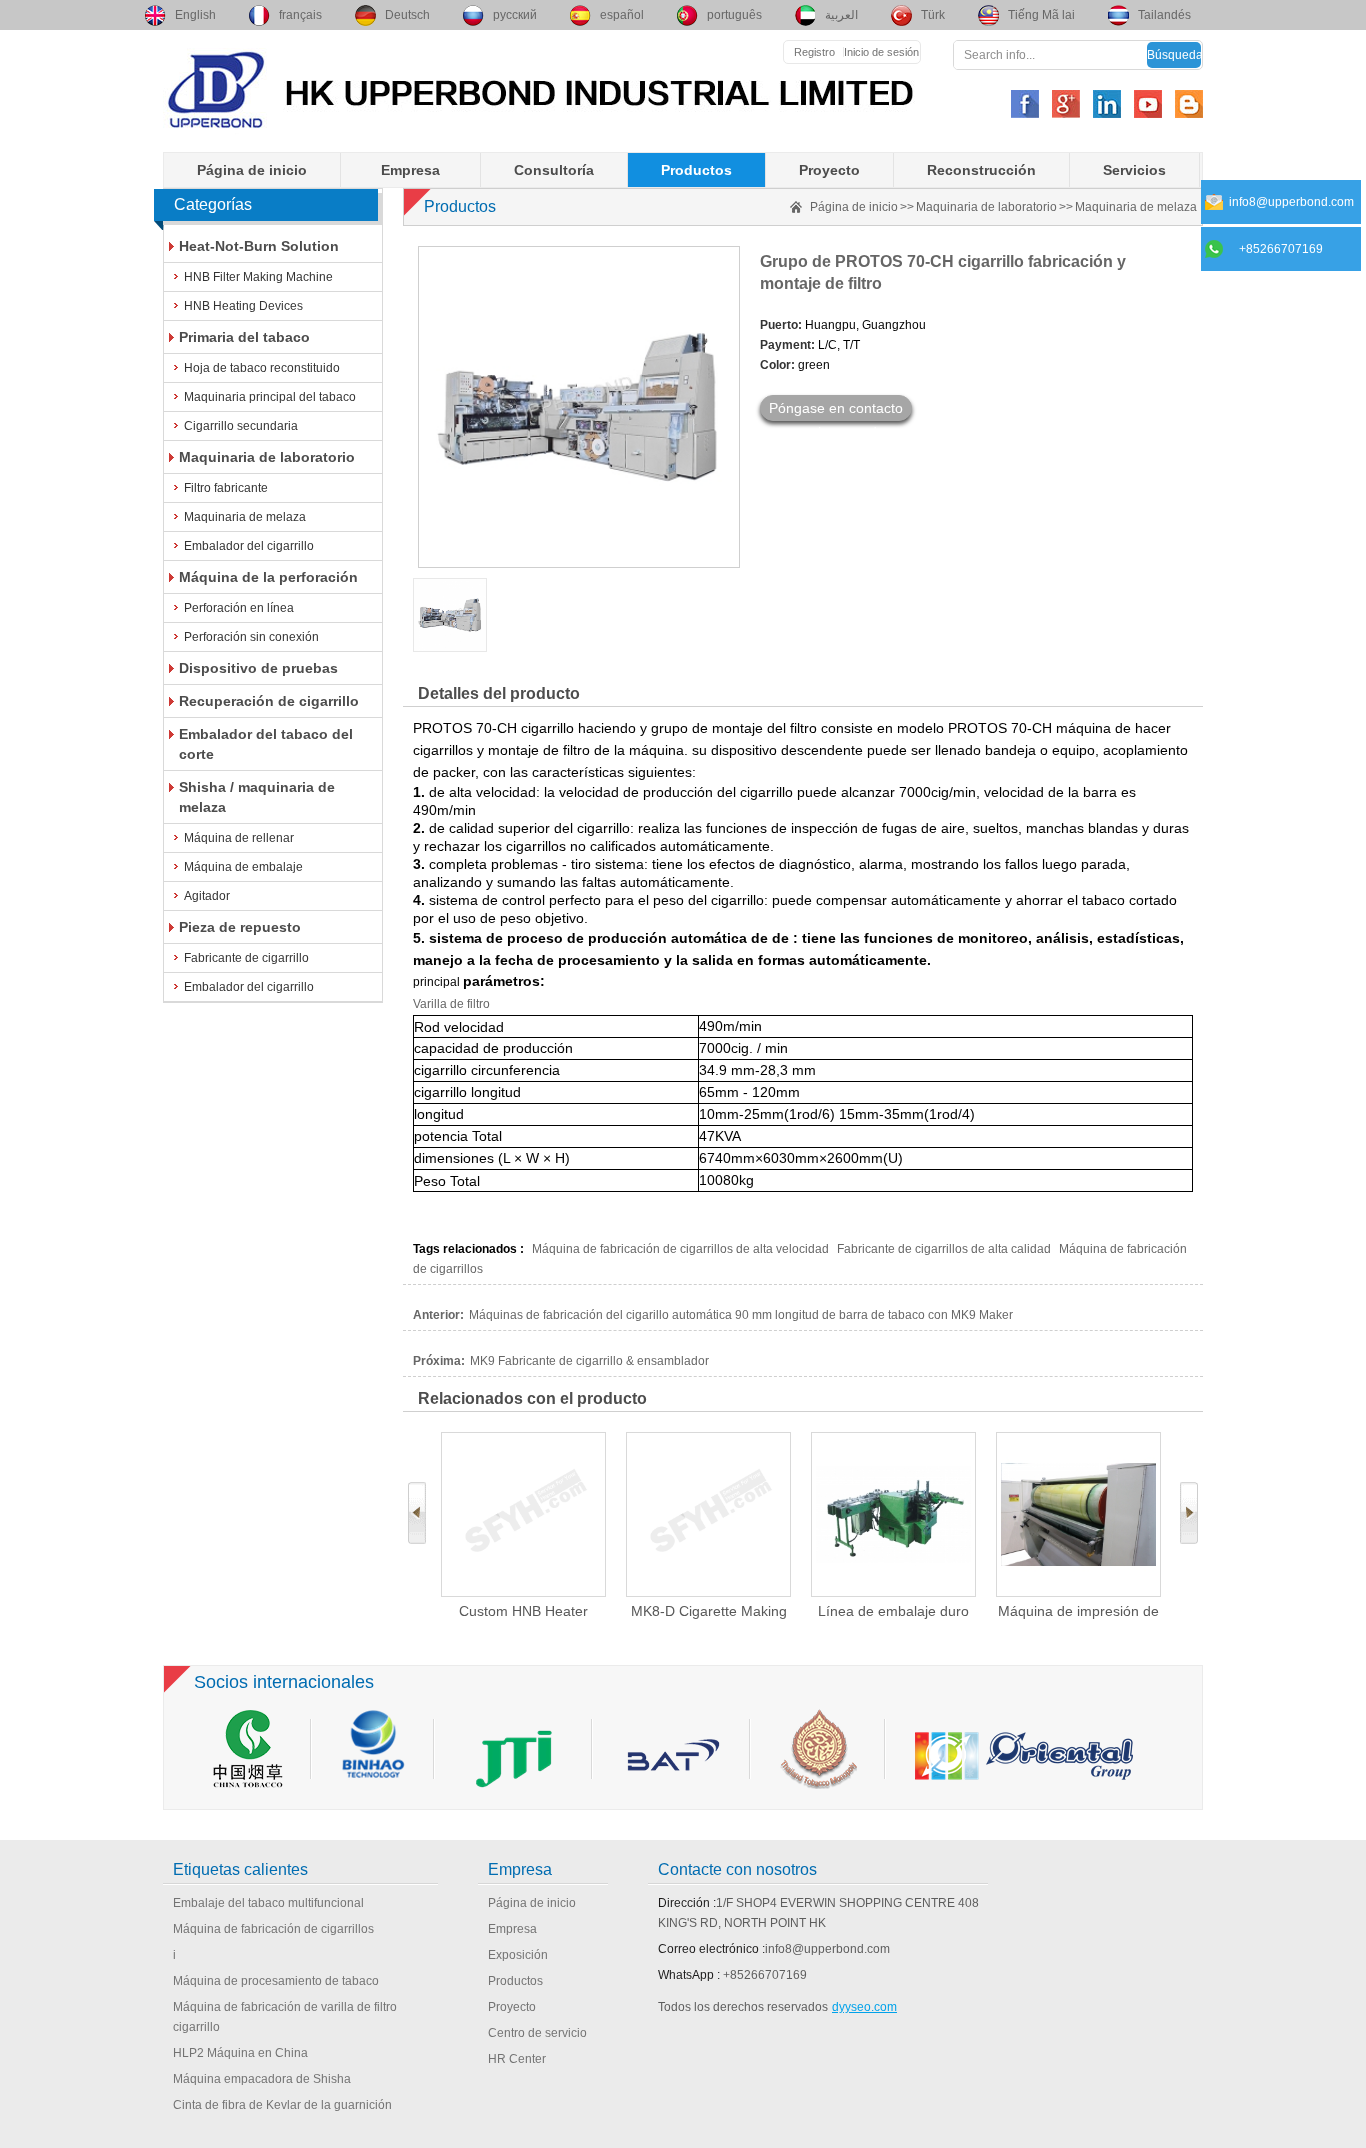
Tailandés (1164, 15)
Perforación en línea (239, 608)
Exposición (518, 1955)
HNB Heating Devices (243, 306)
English (195, 15)
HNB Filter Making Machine (258, 277)
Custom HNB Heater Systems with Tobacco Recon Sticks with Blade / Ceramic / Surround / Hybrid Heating (523, 1611)
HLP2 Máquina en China (240, 2053)
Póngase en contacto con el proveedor (836, 410)
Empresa (410, 170)
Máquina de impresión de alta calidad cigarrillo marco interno (1078, 1611)
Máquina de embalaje (243, 867)
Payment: (787, 345)
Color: (777, 365)
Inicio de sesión (881, 52)
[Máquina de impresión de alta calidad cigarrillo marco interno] (1078, 1514)
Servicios (1134, 170)
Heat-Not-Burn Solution (259, 246)
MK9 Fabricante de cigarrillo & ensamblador (589, 1361)
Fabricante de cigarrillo (246, 958)
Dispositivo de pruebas (258, 668)
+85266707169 (765, 1975)
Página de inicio (252, 170)
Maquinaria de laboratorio (267, 457)
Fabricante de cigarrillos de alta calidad (944, 1249)
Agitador (207, 896)
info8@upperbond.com (827, 1949)
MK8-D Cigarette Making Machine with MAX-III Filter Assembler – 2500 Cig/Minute (709, 1611)
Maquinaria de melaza (245, 517)
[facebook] (1025, 104)
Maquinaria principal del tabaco (270, 397)
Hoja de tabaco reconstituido (262, 368)
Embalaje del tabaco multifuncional (268, 1903)
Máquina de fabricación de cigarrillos (273, 1929)
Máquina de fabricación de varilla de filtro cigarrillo (285, 2017)
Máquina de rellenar (239, 838)
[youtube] (1148, 104)
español (622, 15)
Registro (814, 52)
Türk (933, 15)
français (300, 15)
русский (515, 15)
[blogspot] (1189, 104)
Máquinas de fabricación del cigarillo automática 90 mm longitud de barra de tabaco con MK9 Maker (741, 1315)
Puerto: (781, 325)
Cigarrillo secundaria (241, 426)
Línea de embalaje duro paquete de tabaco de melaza (893, 1611)
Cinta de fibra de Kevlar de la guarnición (282, 2105)
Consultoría (554, 170)
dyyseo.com (864, 2007)
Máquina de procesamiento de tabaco (276, 1981)
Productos (696, 170)
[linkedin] (1107, 104)
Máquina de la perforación (268, 577)
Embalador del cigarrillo (249, 546)
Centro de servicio (537, 2033)
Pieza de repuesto (240, 927)
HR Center (517, 2059)
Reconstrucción (981, 170)
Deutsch (407, 15)
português (734, 15)
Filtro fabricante (226, 488)
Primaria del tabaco (244, 337)
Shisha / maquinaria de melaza (257, 797)
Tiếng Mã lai (1041, 15)
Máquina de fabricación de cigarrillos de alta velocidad (680, 1249)
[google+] (1066, 104)
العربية (841, 15)
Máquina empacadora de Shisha (262, 2079)
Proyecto (829, 170)
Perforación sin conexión (251, 637)
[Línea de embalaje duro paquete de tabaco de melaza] (893, 1514)
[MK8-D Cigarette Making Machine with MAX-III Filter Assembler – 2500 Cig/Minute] (708, 1514)
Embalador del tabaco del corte (266, 744)
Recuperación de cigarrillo (269, 701)
